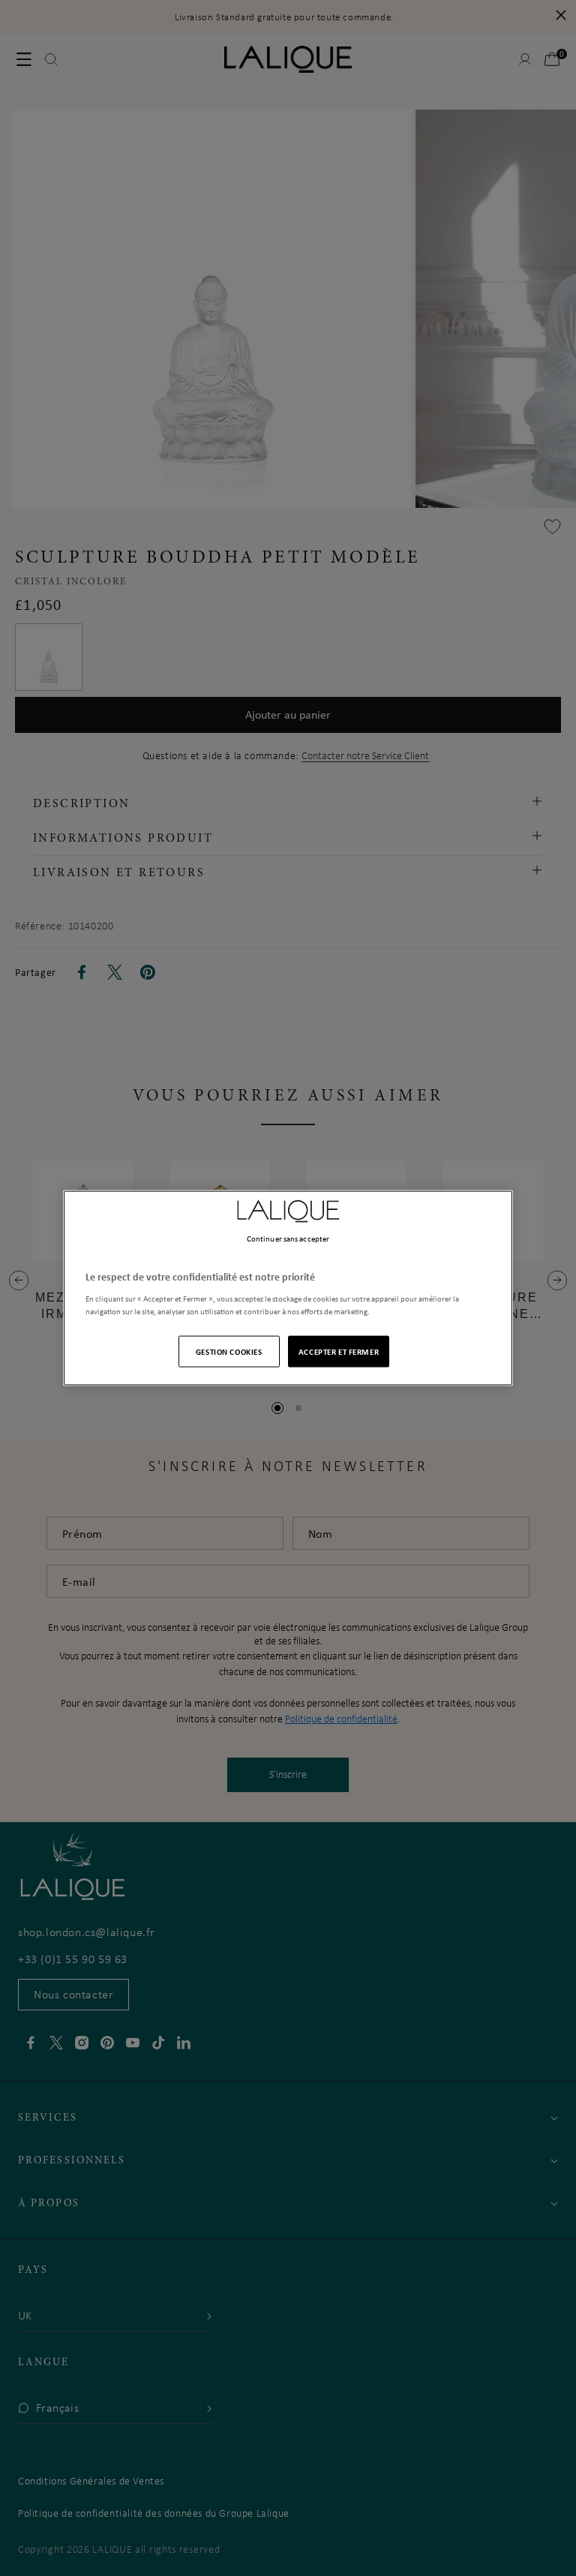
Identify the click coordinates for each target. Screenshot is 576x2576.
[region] (288, 1288)
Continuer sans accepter (288, 1238)
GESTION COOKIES (229, 1351)
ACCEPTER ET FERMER (339, 1351)
